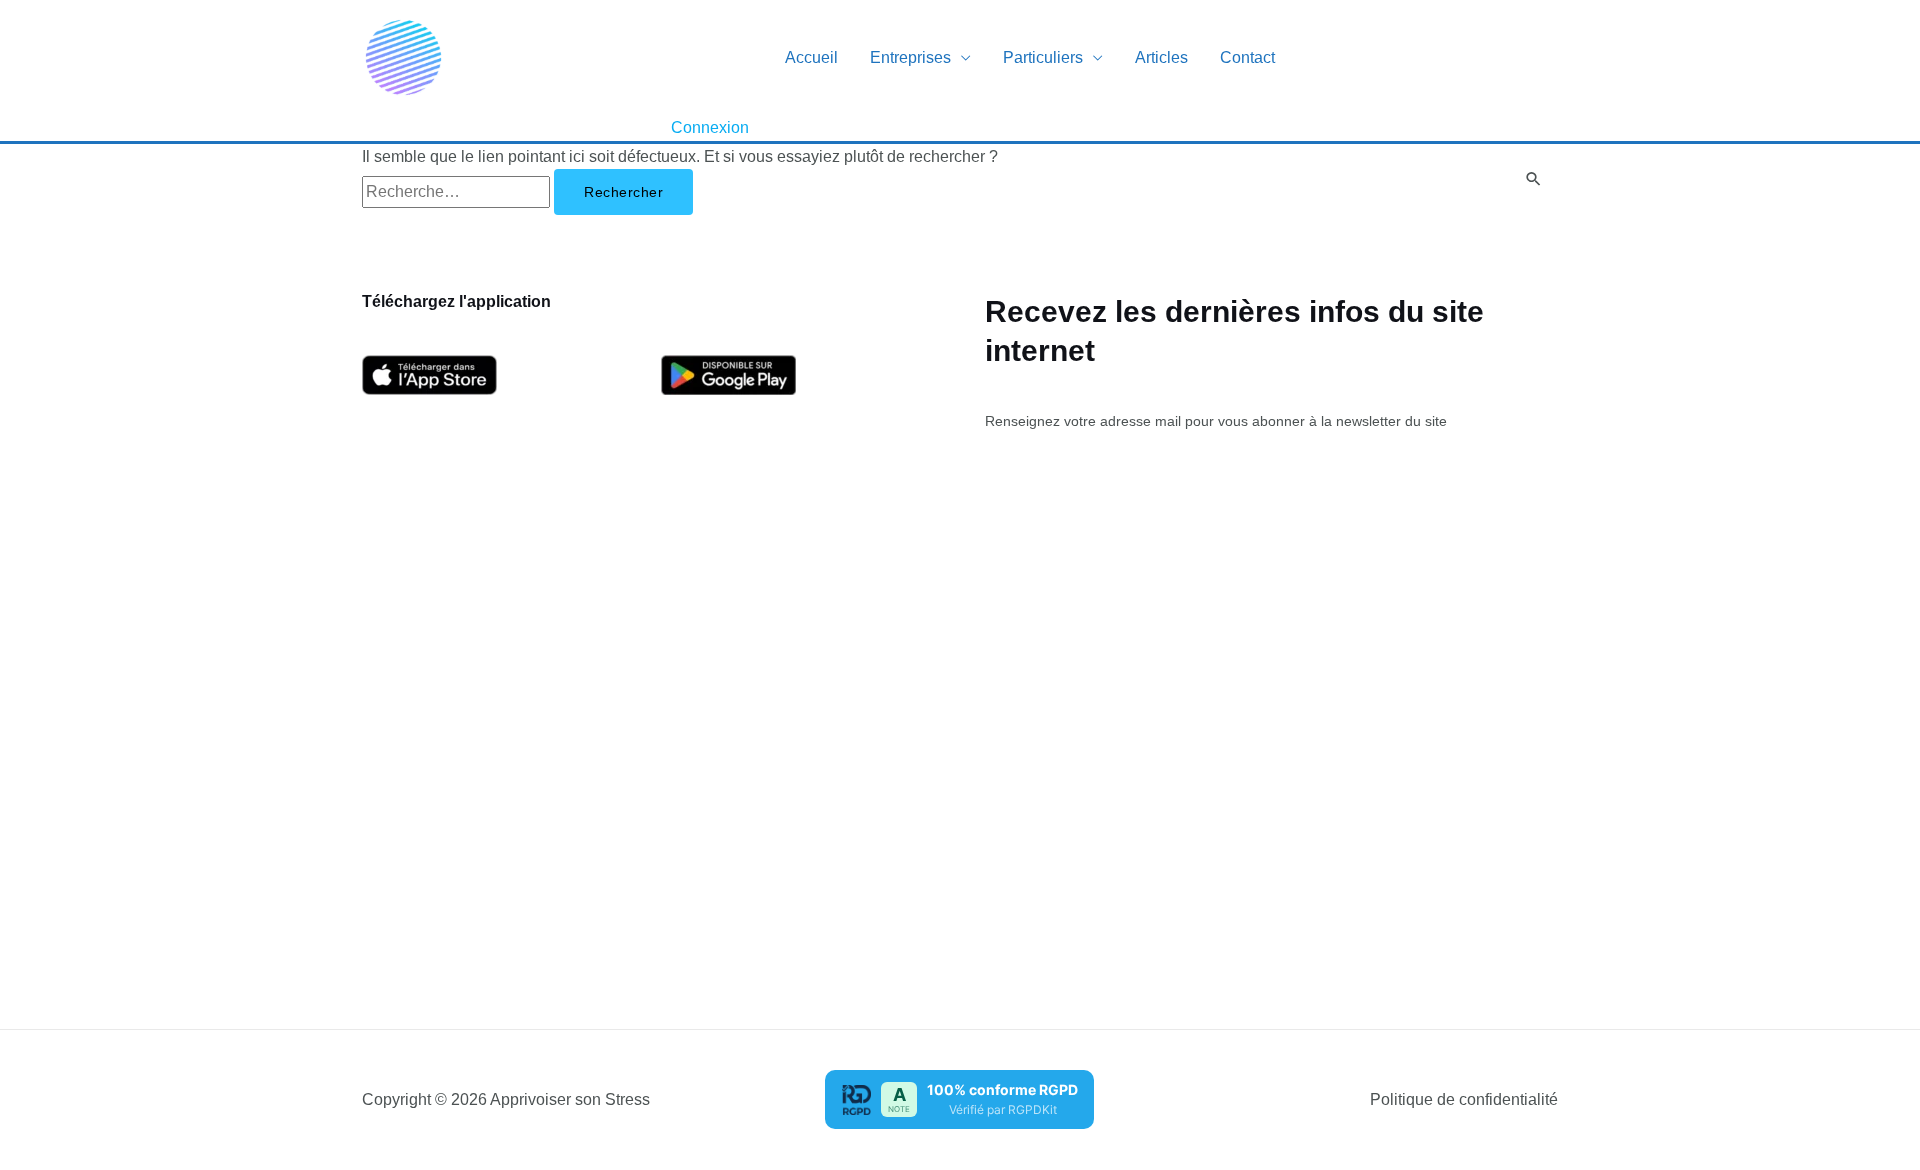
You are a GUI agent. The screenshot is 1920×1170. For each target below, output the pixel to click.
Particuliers (1043, 57)
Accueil (811, 57)
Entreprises (910, 57)
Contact (1247, 57)
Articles (1161, 57)
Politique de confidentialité (1464, 1099)
